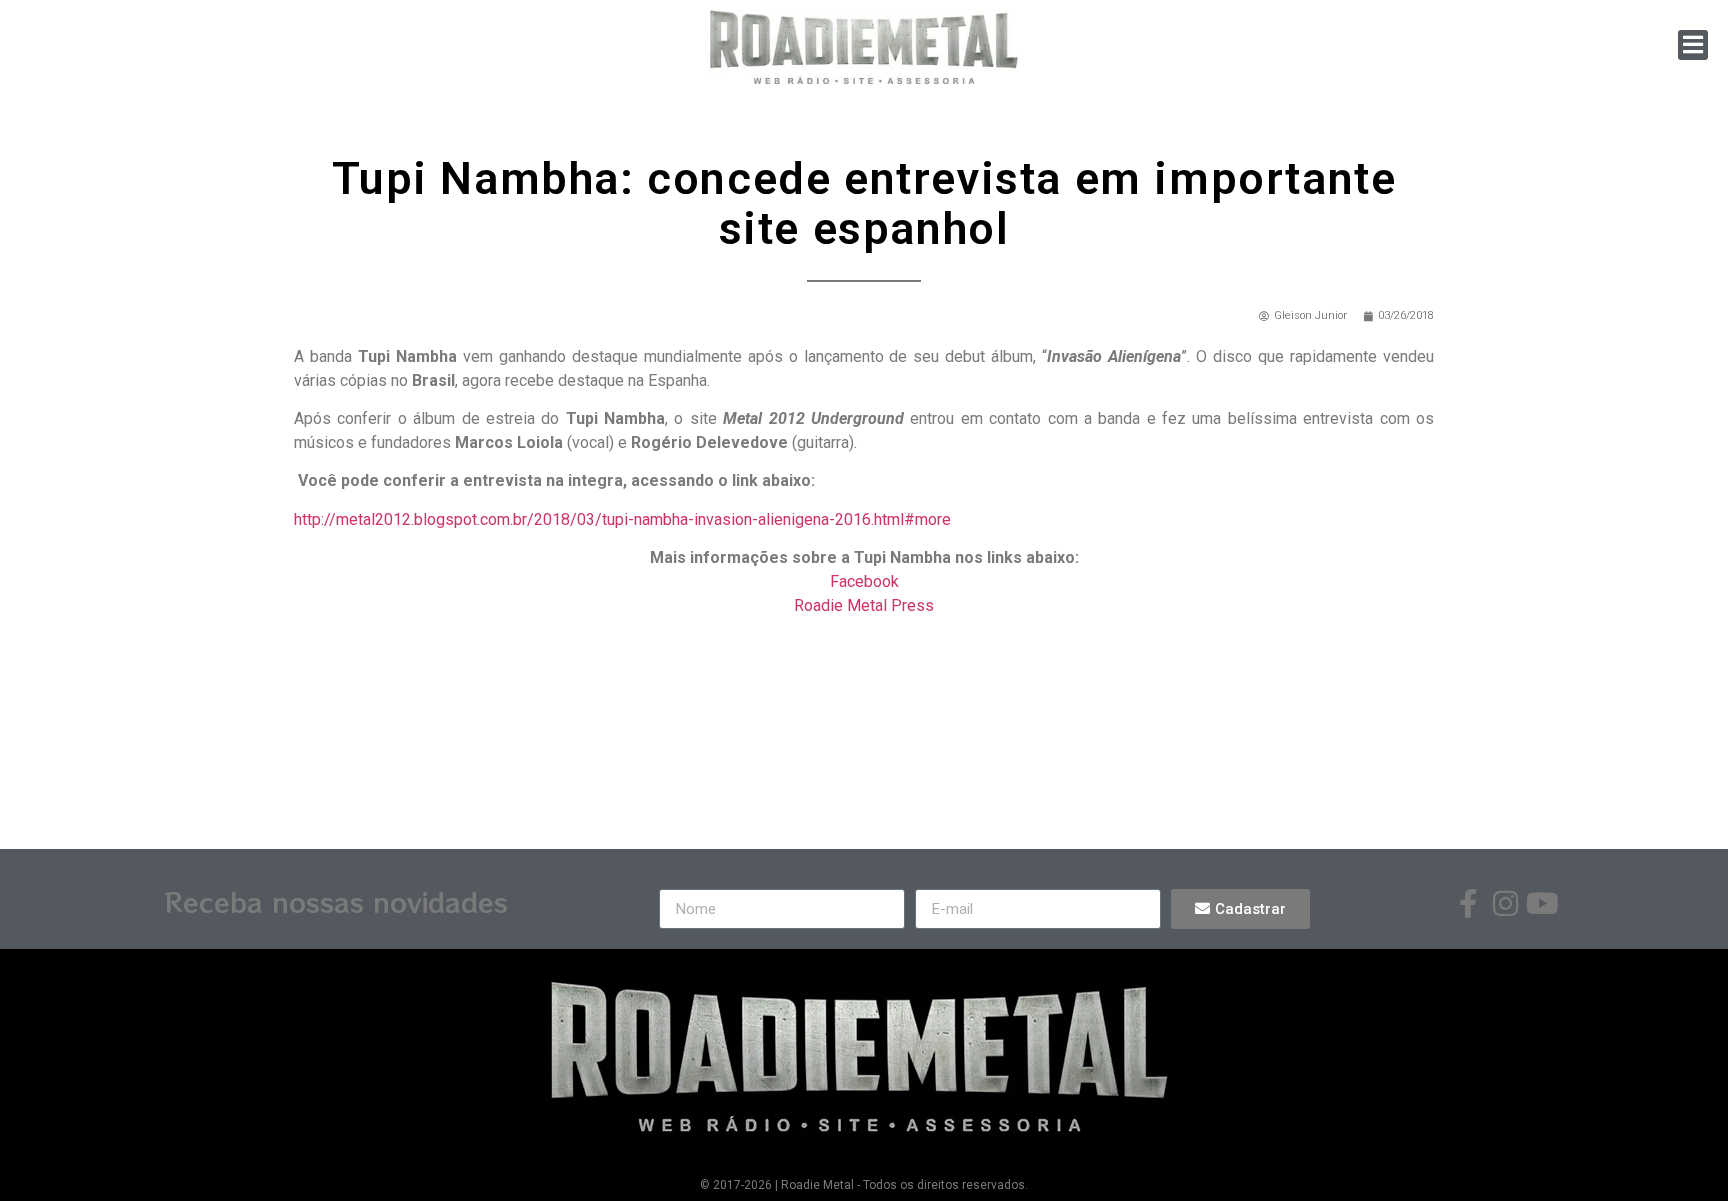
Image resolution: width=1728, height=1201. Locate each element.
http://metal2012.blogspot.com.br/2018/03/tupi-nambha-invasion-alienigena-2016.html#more (622, 519)
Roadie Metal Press (864, 605)
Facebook (864, 581)
